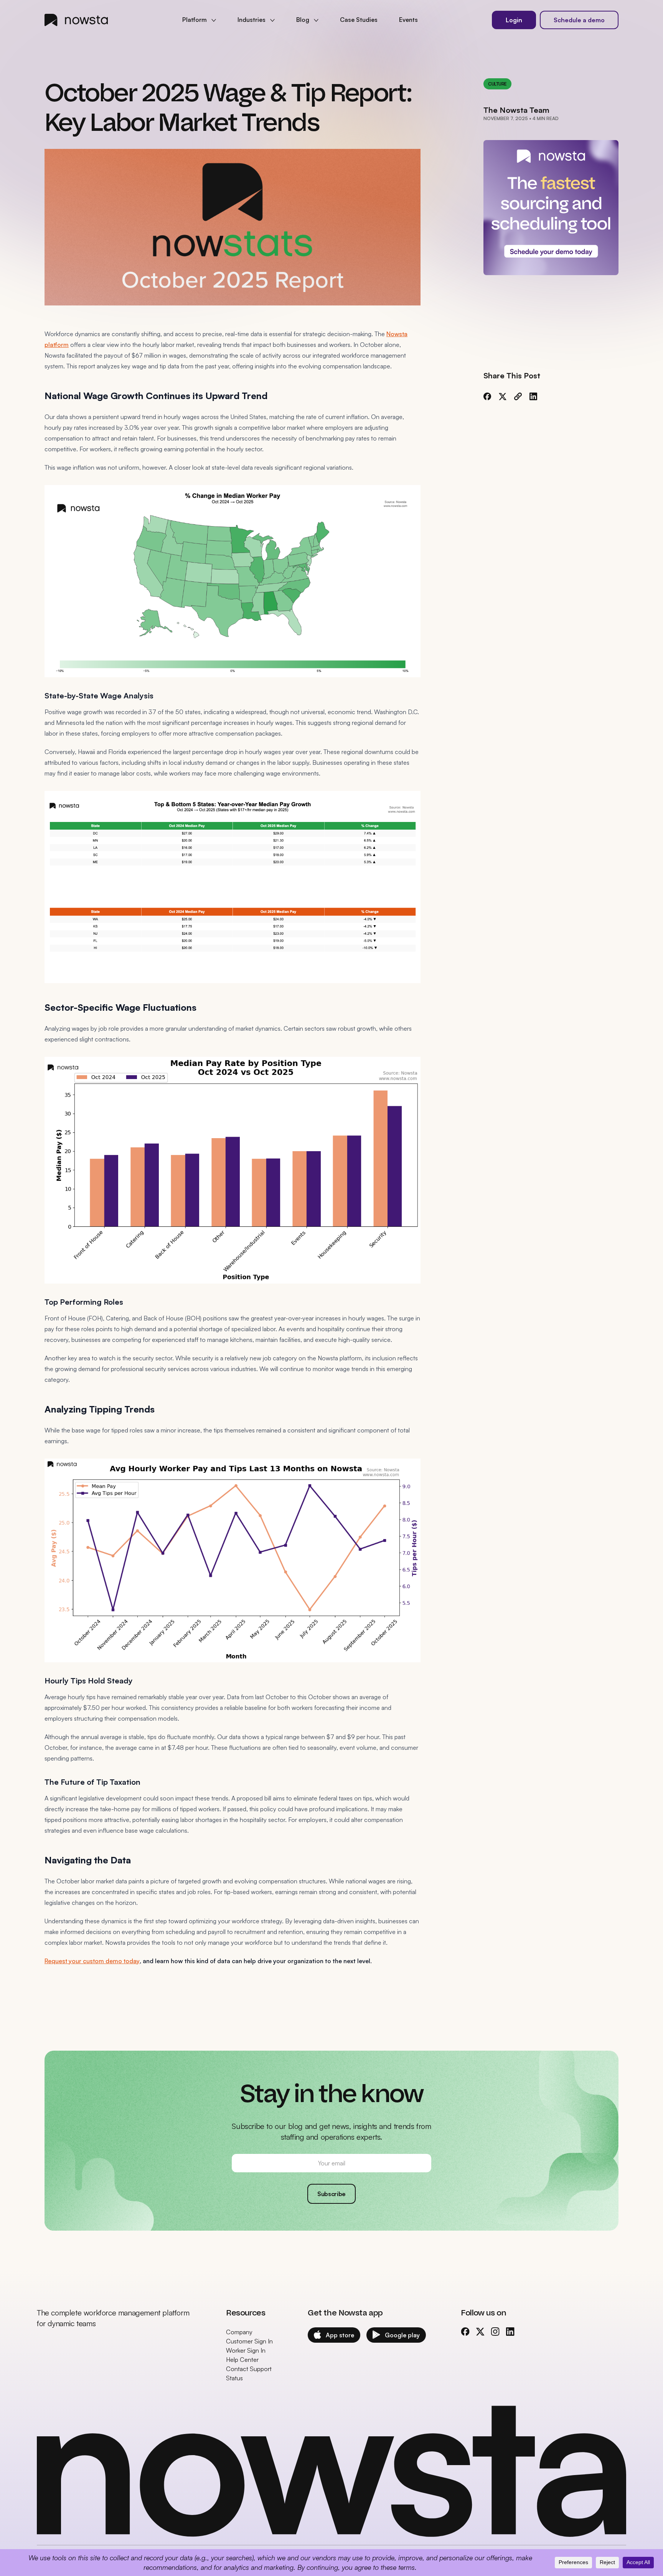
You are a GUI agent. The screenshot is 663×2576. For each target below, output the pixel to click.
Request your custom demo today (92, 1961)
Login (514, 20)
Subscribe (331, 2194)
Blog (303, 20)
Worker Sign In (246, 2350)
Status (234, 2378)
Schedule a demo (579, 20)
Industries (252, 20)
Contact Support (249, 2369)
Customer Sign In (249, 2341)
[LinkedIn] (533, 396)
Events (408, 20)
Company (239, 2332)
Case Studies (359, 20)
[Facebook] (487, 396)
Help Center (242, 2360)
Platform (195, 20)
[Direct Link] (518, 396)
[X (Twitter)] (503, 396)
